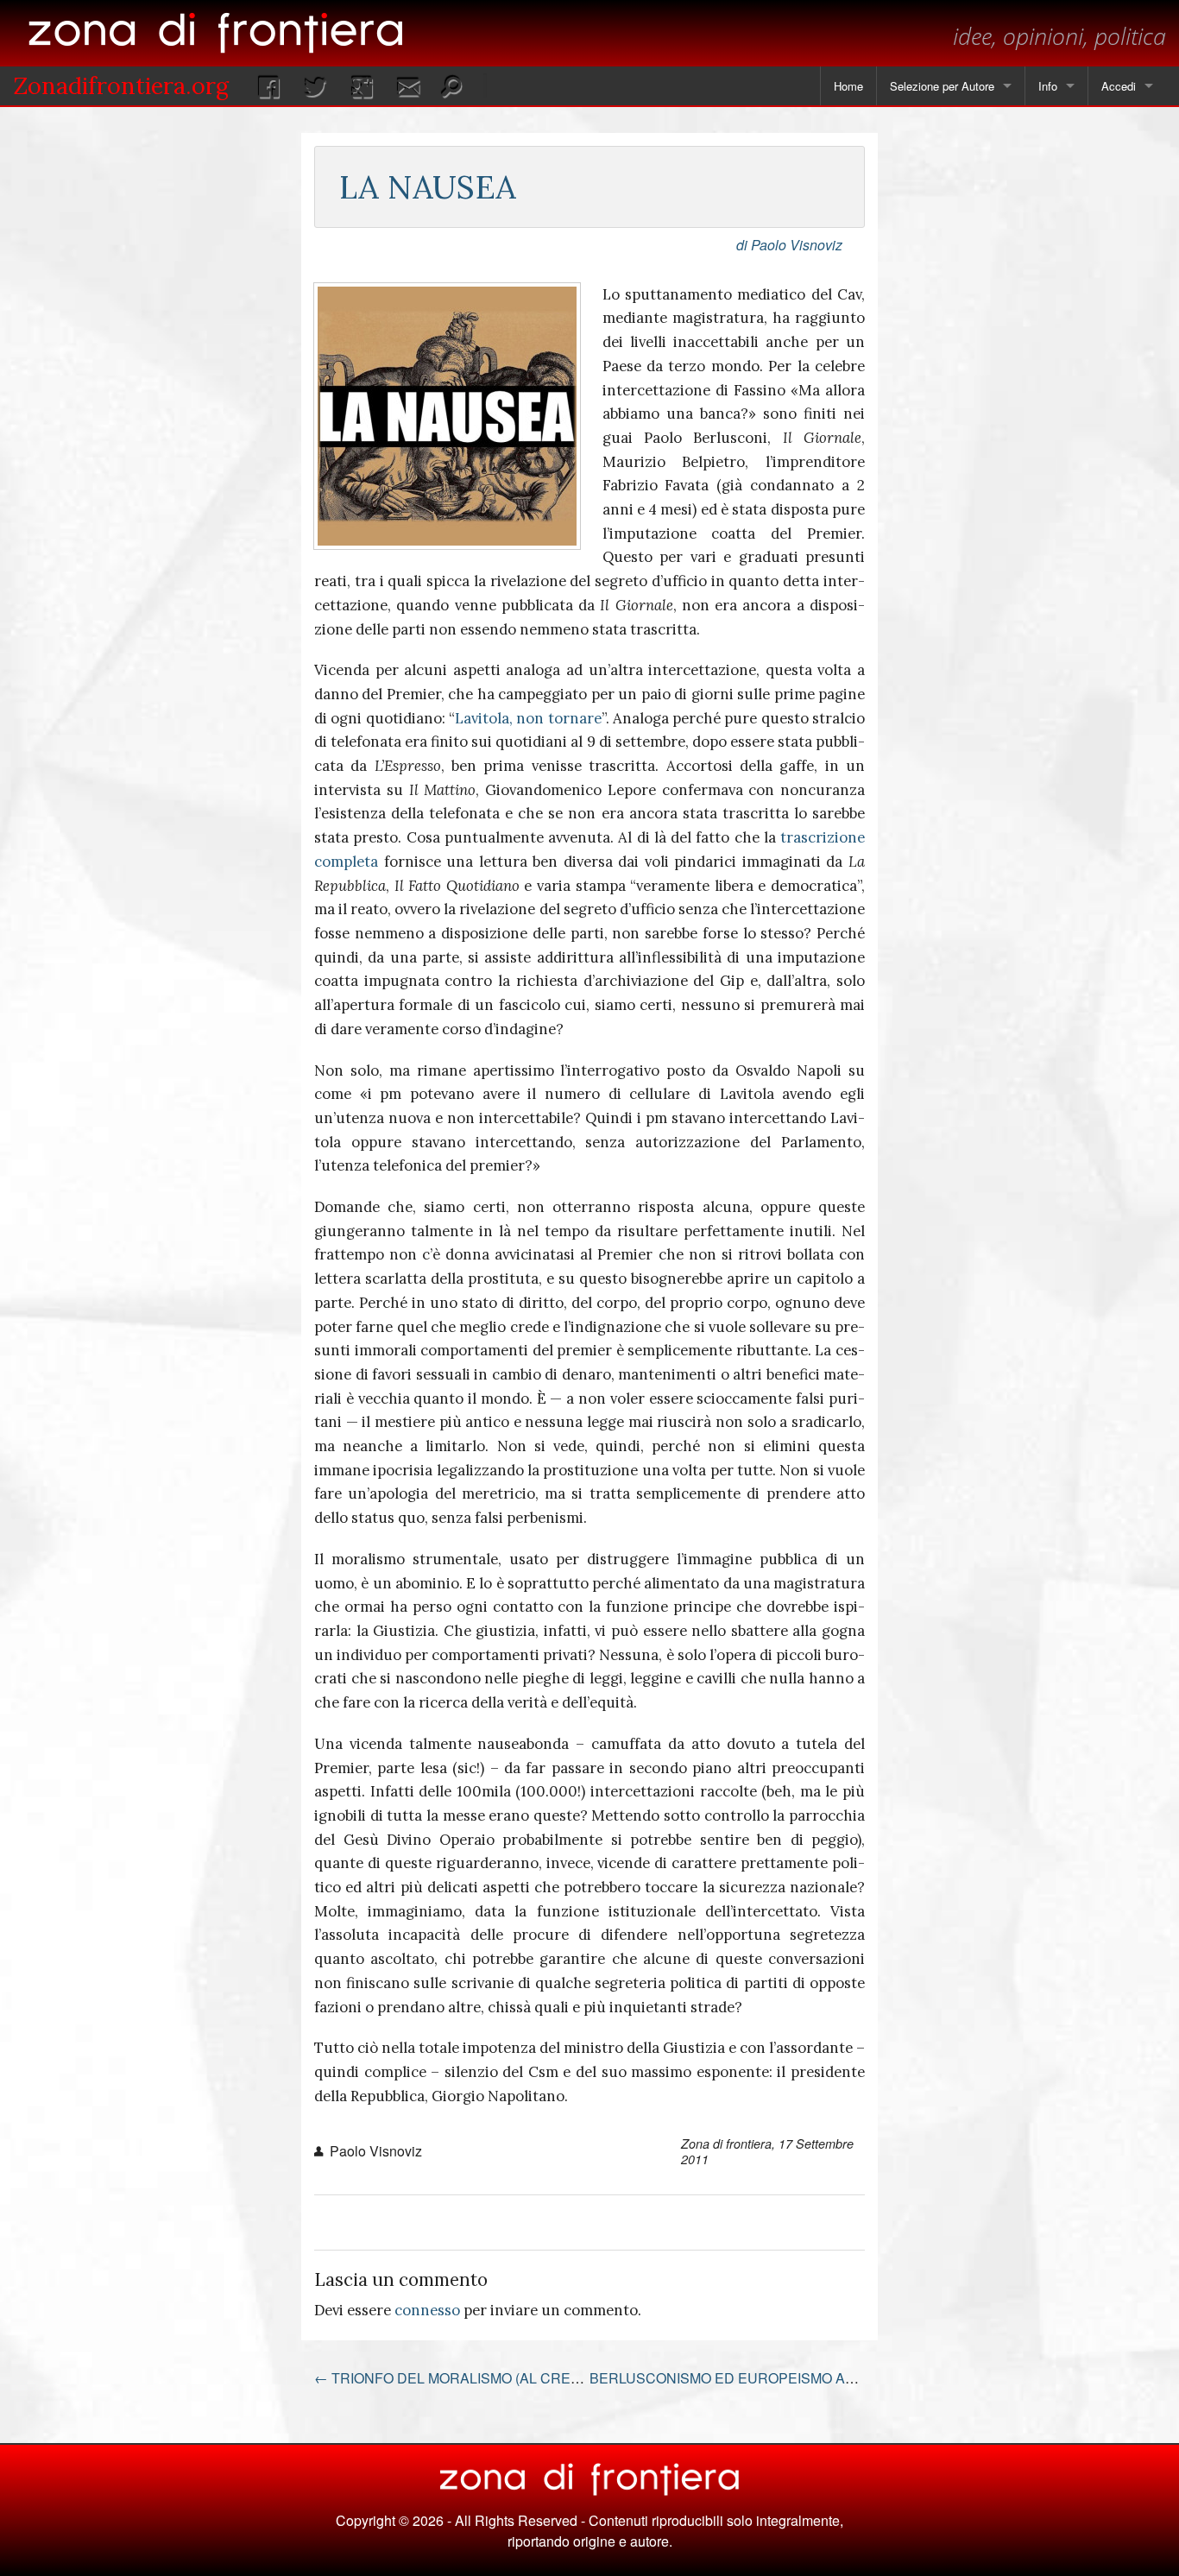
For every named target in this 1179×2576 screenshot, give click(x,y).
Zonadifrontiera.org (121, 85)
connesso (427, 2310)
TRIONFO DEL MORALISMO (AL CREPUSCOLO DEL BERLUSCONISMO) (556, 2378)
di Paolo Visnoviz (789, 245)
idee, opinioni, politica (1059, 36)
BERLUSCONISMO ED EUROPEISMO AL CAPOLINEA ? (777, 2378)
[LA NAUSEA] (447, 416)
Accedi (1119, 86)
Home (848, 86)
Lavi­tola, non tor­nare (528, 718)
